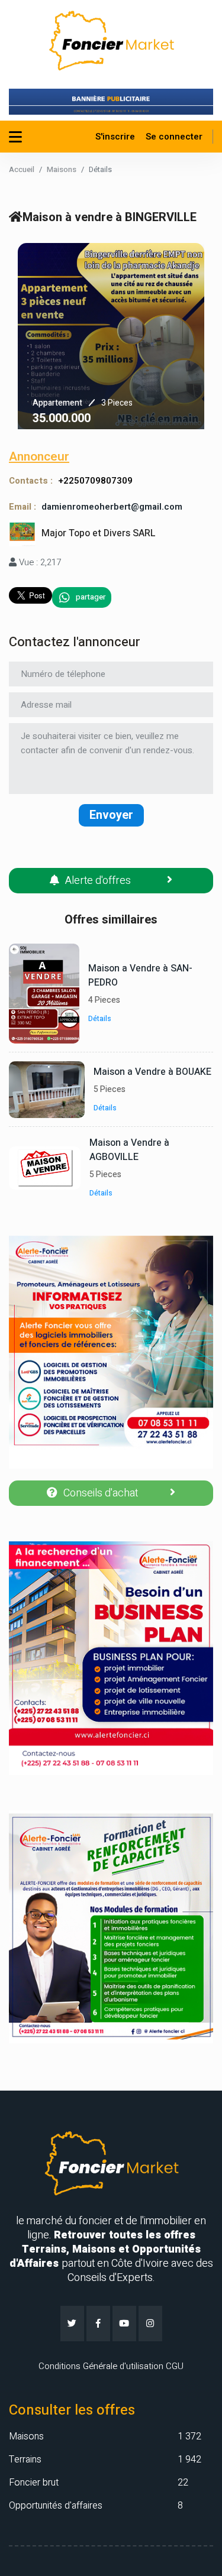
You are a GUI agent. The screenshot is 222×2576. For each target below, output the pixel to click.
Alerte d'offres (98, 881)
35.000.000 (62, 418)
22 (183, 2483)
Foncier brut (34, 2483)
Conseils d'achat (101, 1493)
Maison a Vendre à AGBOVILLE (129, 1150)
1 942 (189, 2460)
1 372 (189, 2436)
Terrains (25, 2460)
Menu (17, 137)
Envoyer (111, 815)
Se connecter (174, 137)
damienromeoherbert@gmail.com (112, 507)
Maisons (62, 169)
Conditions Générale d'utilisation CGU (111, 2366)
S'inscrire (115, 137)
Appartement (57, 403)
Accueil (22, 169)
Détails (101, 1019)
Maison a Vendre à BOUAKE (152, 1072)
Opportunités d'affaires (56, 2506)
